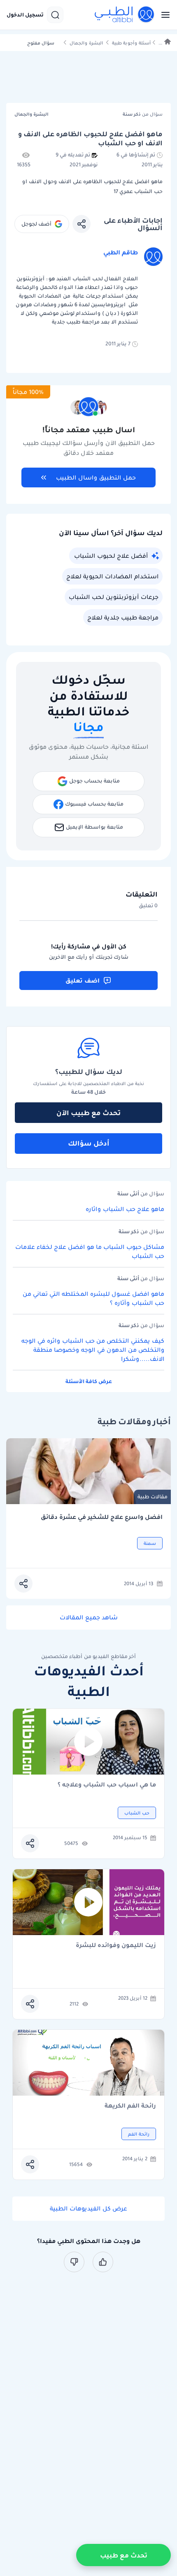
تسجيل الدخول (25, 15)
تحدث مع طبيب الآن (88, 1113)
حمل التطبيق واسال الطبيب (96, 477)
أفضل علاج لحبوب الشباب (111, 556)
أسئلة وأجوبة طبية (131, 43)
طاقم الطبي (121, 252)
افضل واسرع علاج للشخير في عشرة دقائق (102, 1517)
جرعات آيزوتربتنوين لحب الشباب (114, 597)
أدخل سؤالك (89, 1143)
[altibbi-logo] (125, 15)
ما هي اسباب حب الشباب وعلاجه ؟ (107, 1785)
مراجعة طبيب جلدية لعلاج (123, 617)
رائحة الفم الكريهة (130, 2106)
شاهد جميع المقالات (89, 1617)
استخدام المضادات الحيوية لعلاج (112, 576)
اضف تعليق (83, 981)
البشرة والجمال (86, 43)
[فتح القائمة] (163, 15)
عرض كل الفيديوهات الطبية (88, 2208)
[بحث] (55, 15)
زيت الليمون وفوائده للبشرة (116, 1946)
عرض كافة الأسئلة (89, 1381)
